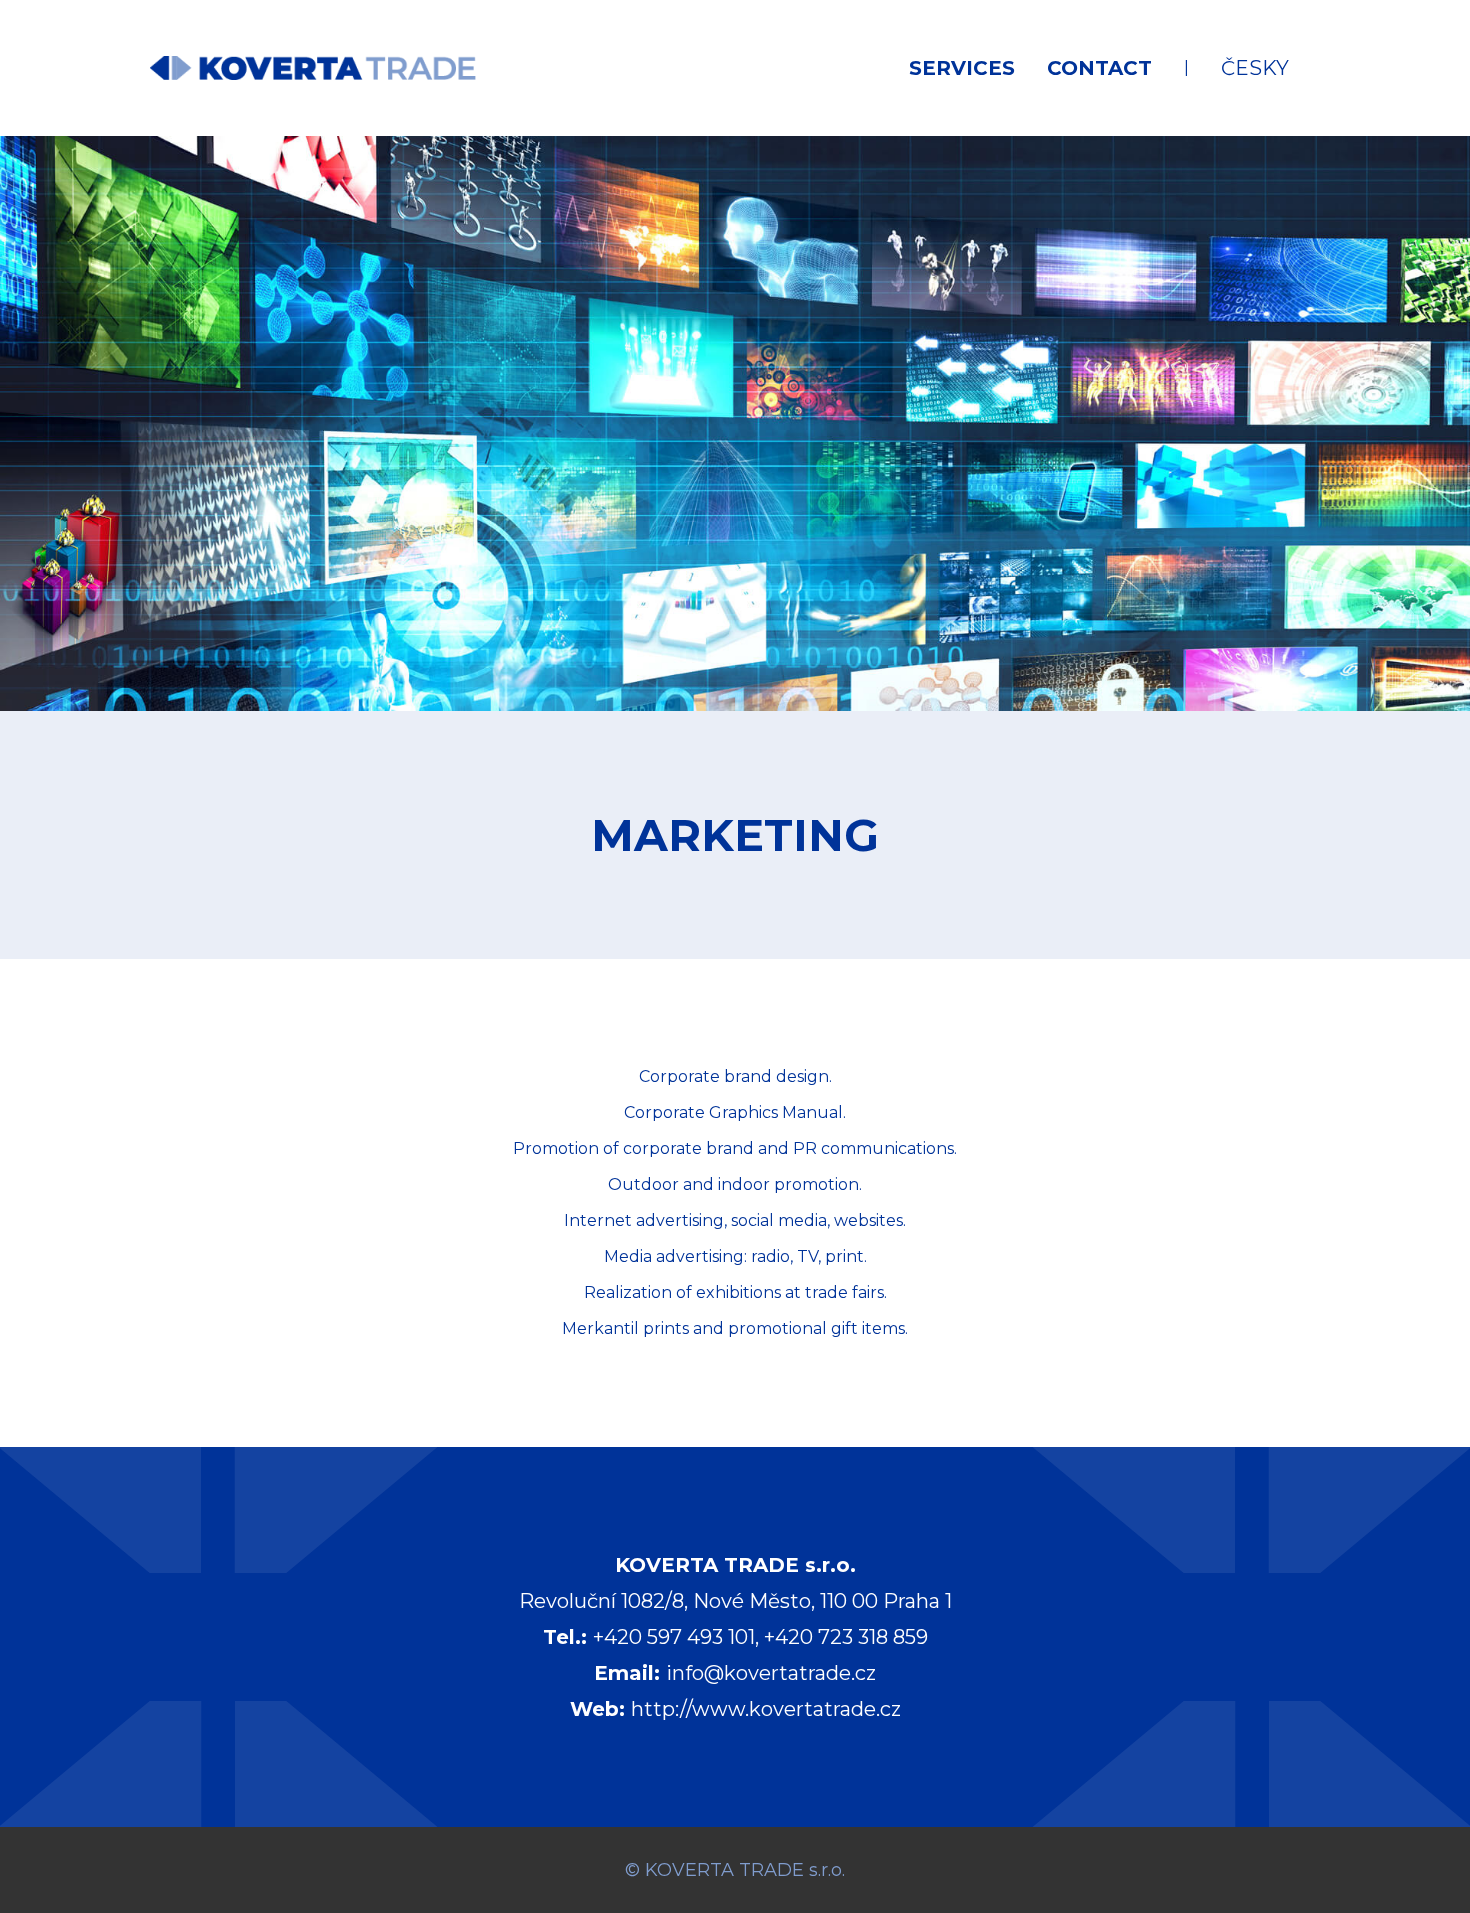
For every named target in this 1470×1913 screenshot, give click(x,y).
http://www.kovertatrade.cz (766, 1709)
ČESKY (1255, 68)
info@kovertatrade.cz (771, 1673)
